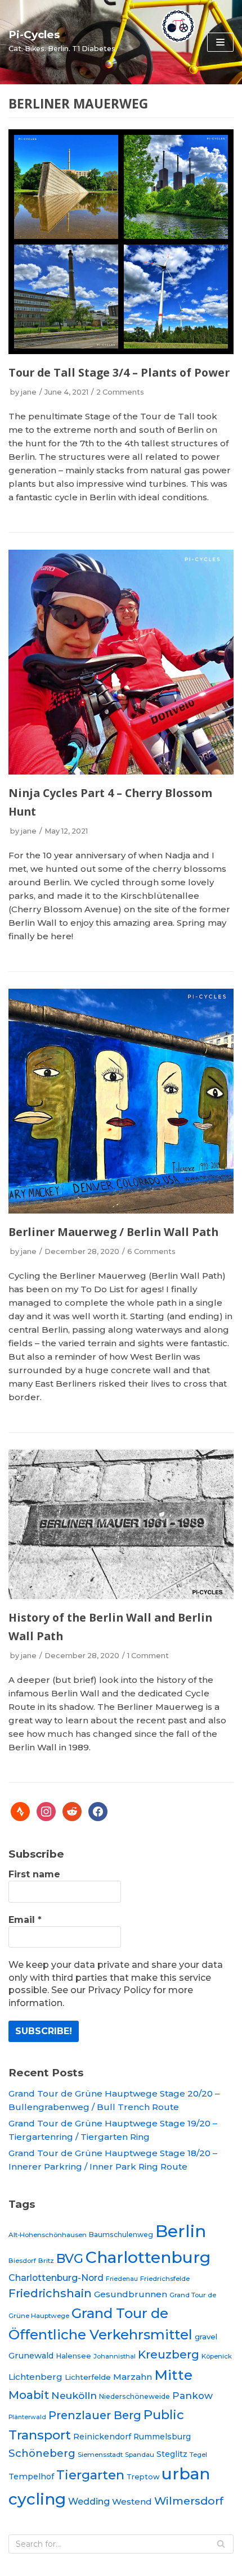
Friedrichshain (50, 2293)
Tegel (198, 2455)
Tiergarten (90, 2475)
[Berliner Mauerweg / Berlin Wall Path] (121, 1210)
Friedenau (122, 2279)
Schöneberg (42, 2453)
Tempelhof (31, 2477)
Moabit (29, 2395)
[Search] (221, 2544)
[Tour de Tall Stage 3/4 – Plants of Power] (121, 351)
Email (25, 1920)
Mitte (173, 2375)
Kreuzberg (169, 2355)
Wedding (89, 2501)
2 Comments (120, 392)
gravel (206, 2337)
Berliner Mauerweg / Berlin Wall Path (113, 1232)
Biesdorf (22, 2261)
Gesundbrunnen (131, 2294)
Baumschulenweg (121, 2235)
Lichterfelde (88, 2377)
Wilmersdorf (189, 2501)
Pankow (192, 2396)
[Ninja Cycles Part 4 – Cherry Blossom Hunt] (121, 771)
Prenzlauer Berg (95, 2415)
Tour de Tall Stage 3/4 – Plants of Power (119, 372)
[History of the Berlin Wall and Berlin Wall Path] (121, 1596)
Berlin (181, 2231)
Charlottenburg (148, 2257)
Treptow (143, 2477)
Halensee (73, 2356)
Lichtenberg (35, 2377)
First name (34, 1874)
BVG (70, 2258)
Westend (132, 2502)
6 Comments (151, 1251)
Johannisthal (115, 2356)
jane (29, 392)
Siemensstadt (100, 2455)
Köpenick (217, 2356)
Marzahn (133, 2377)
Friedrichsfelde (165, 2279)
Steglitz (172, 2454)
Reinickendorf (102, 2437)
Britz (46, 2261)
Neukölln (74, 2395)
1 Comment (148, 1656)
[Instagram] (46, 1811)
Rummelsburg (162, 2437)
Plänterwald (27, 2417)
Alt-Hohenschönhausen (48, 2235)
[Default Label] (20, 1811)
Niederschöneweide (135, 2396)
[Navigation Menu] (220, 42)
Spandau (140, 2455)
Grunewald (31, 2356)
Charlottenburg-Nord (56, 2278)
